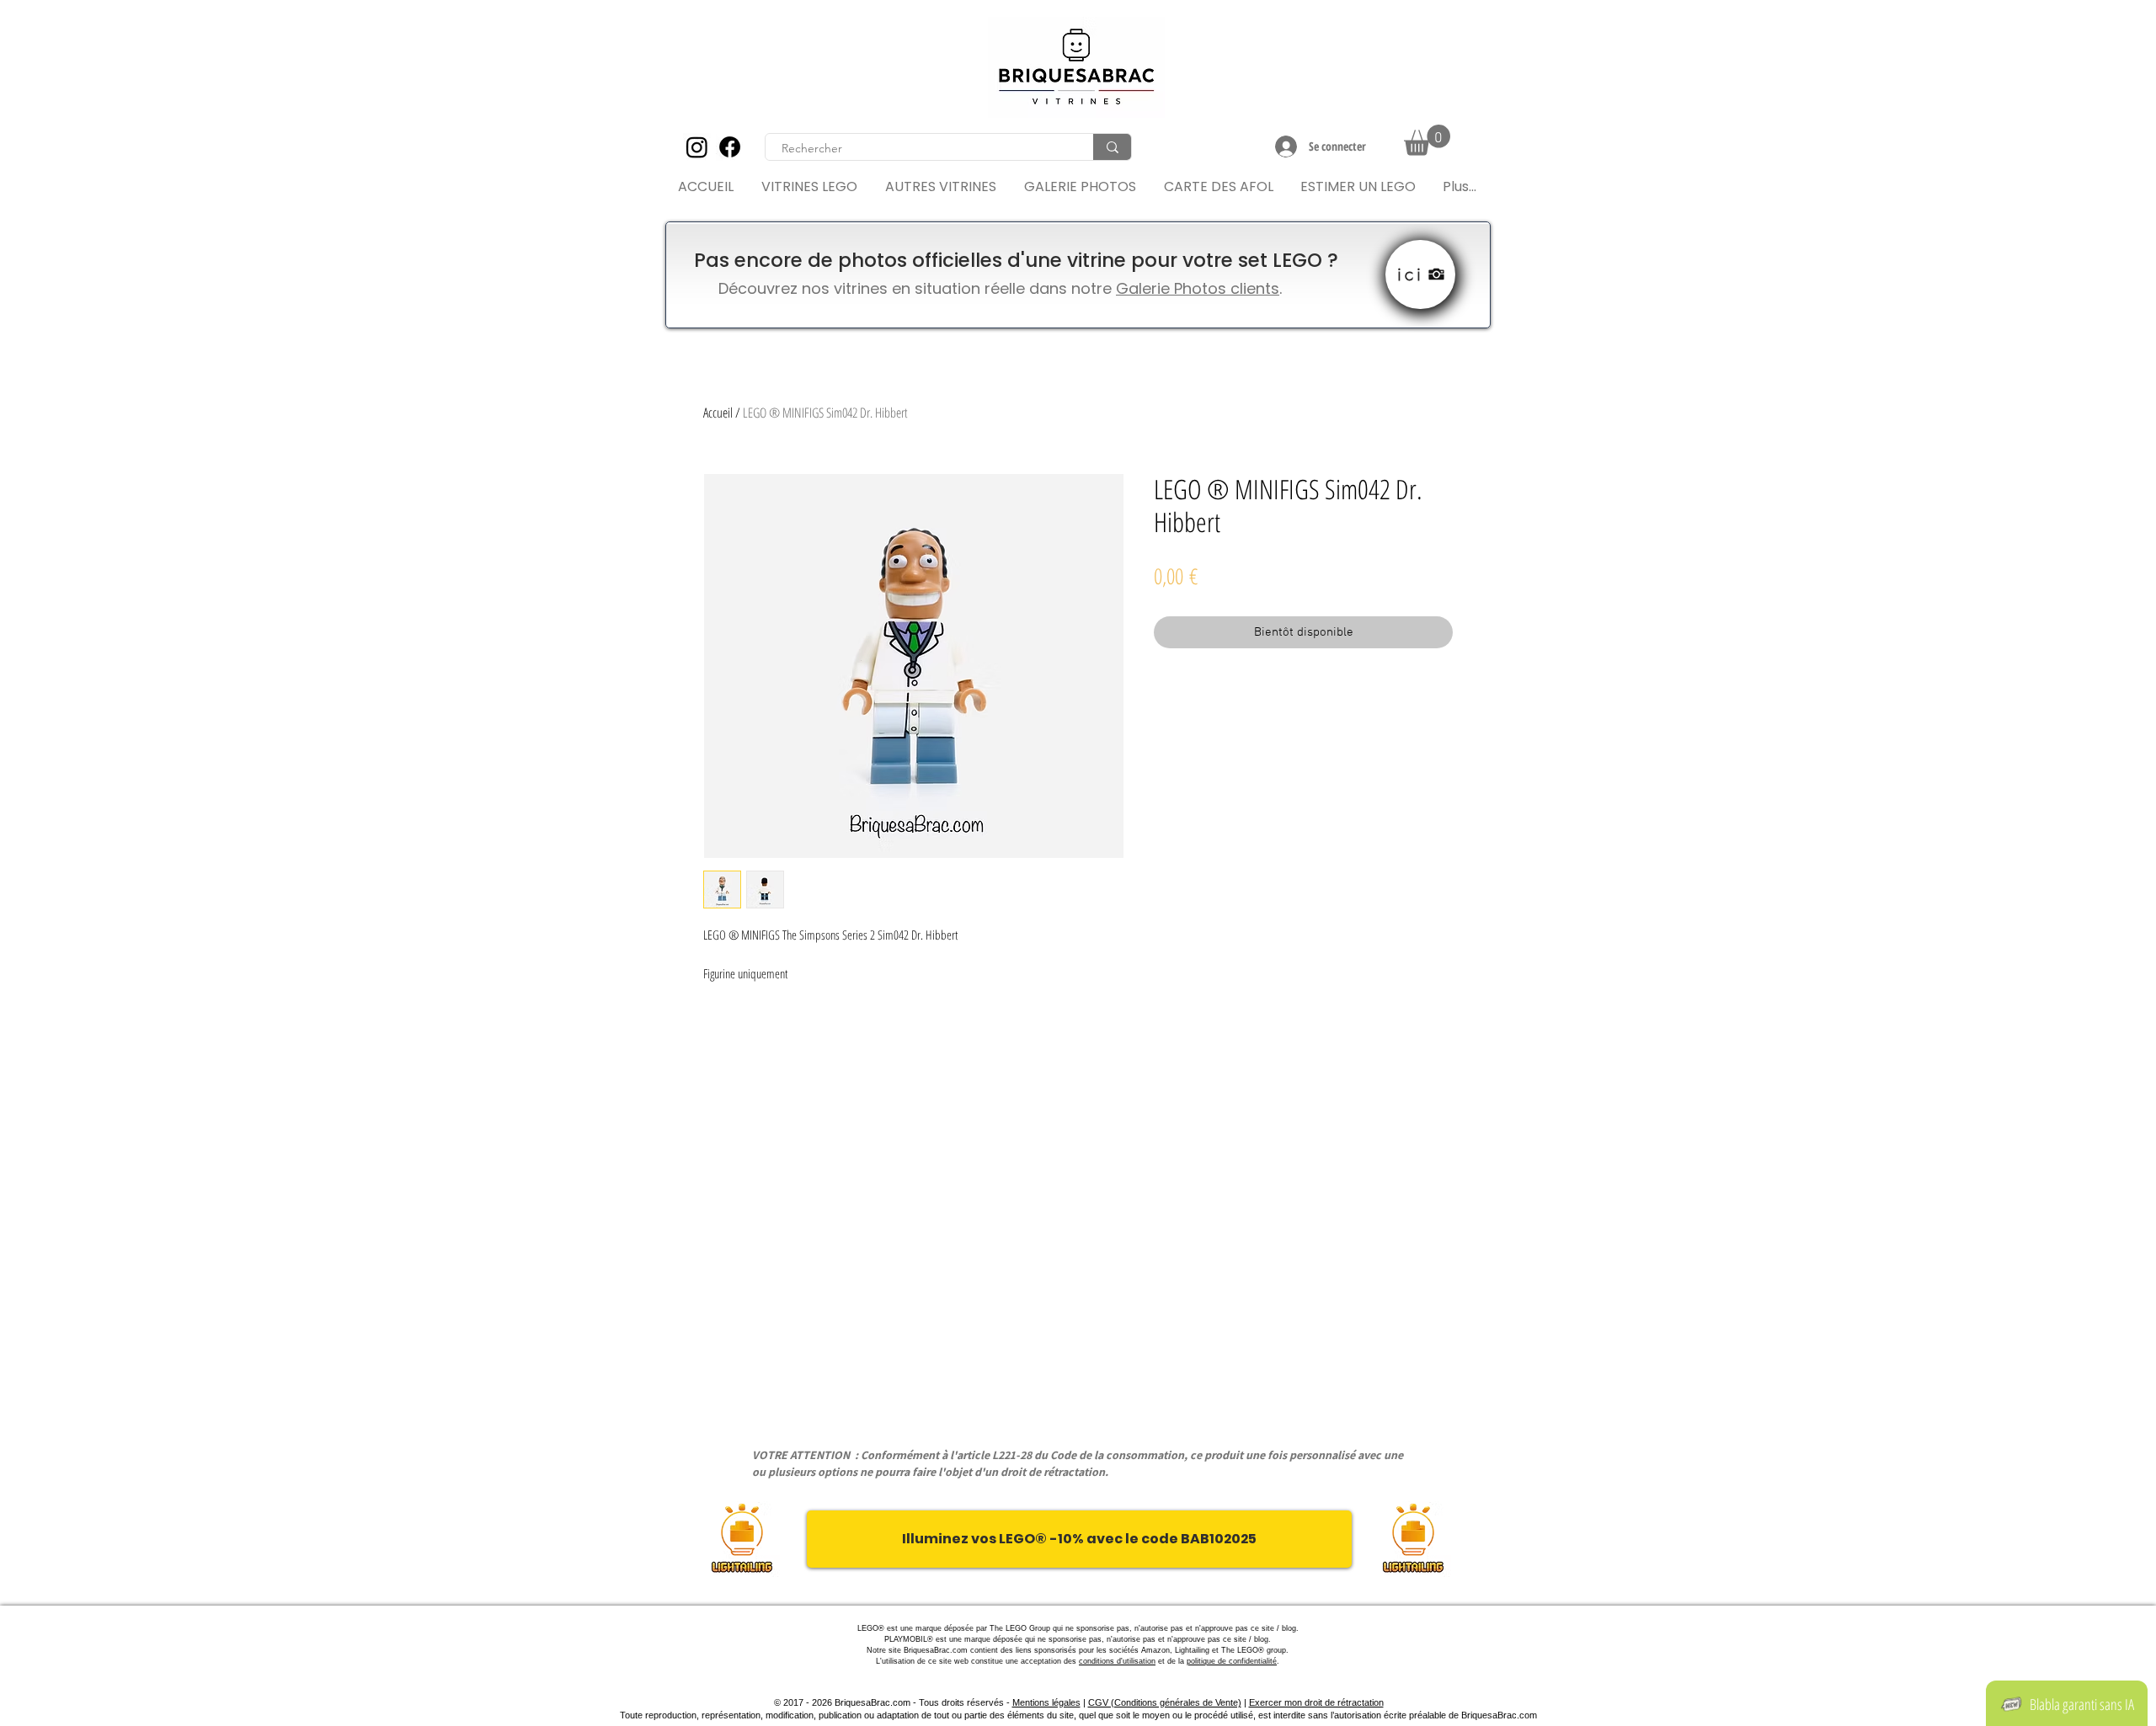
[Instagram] (697, 147)
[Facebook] (730, 147)
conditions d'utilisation (1117, 1661)
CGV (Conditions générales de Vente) (1165, 1702)
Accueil (718, 413)
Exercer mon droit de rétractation (1316, 1702)
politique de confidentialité (1232, 1661)
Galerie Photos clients (1198, 288)
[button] (1427, 140)
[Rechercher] (1112, 147)
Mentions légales (1046, 1702)
